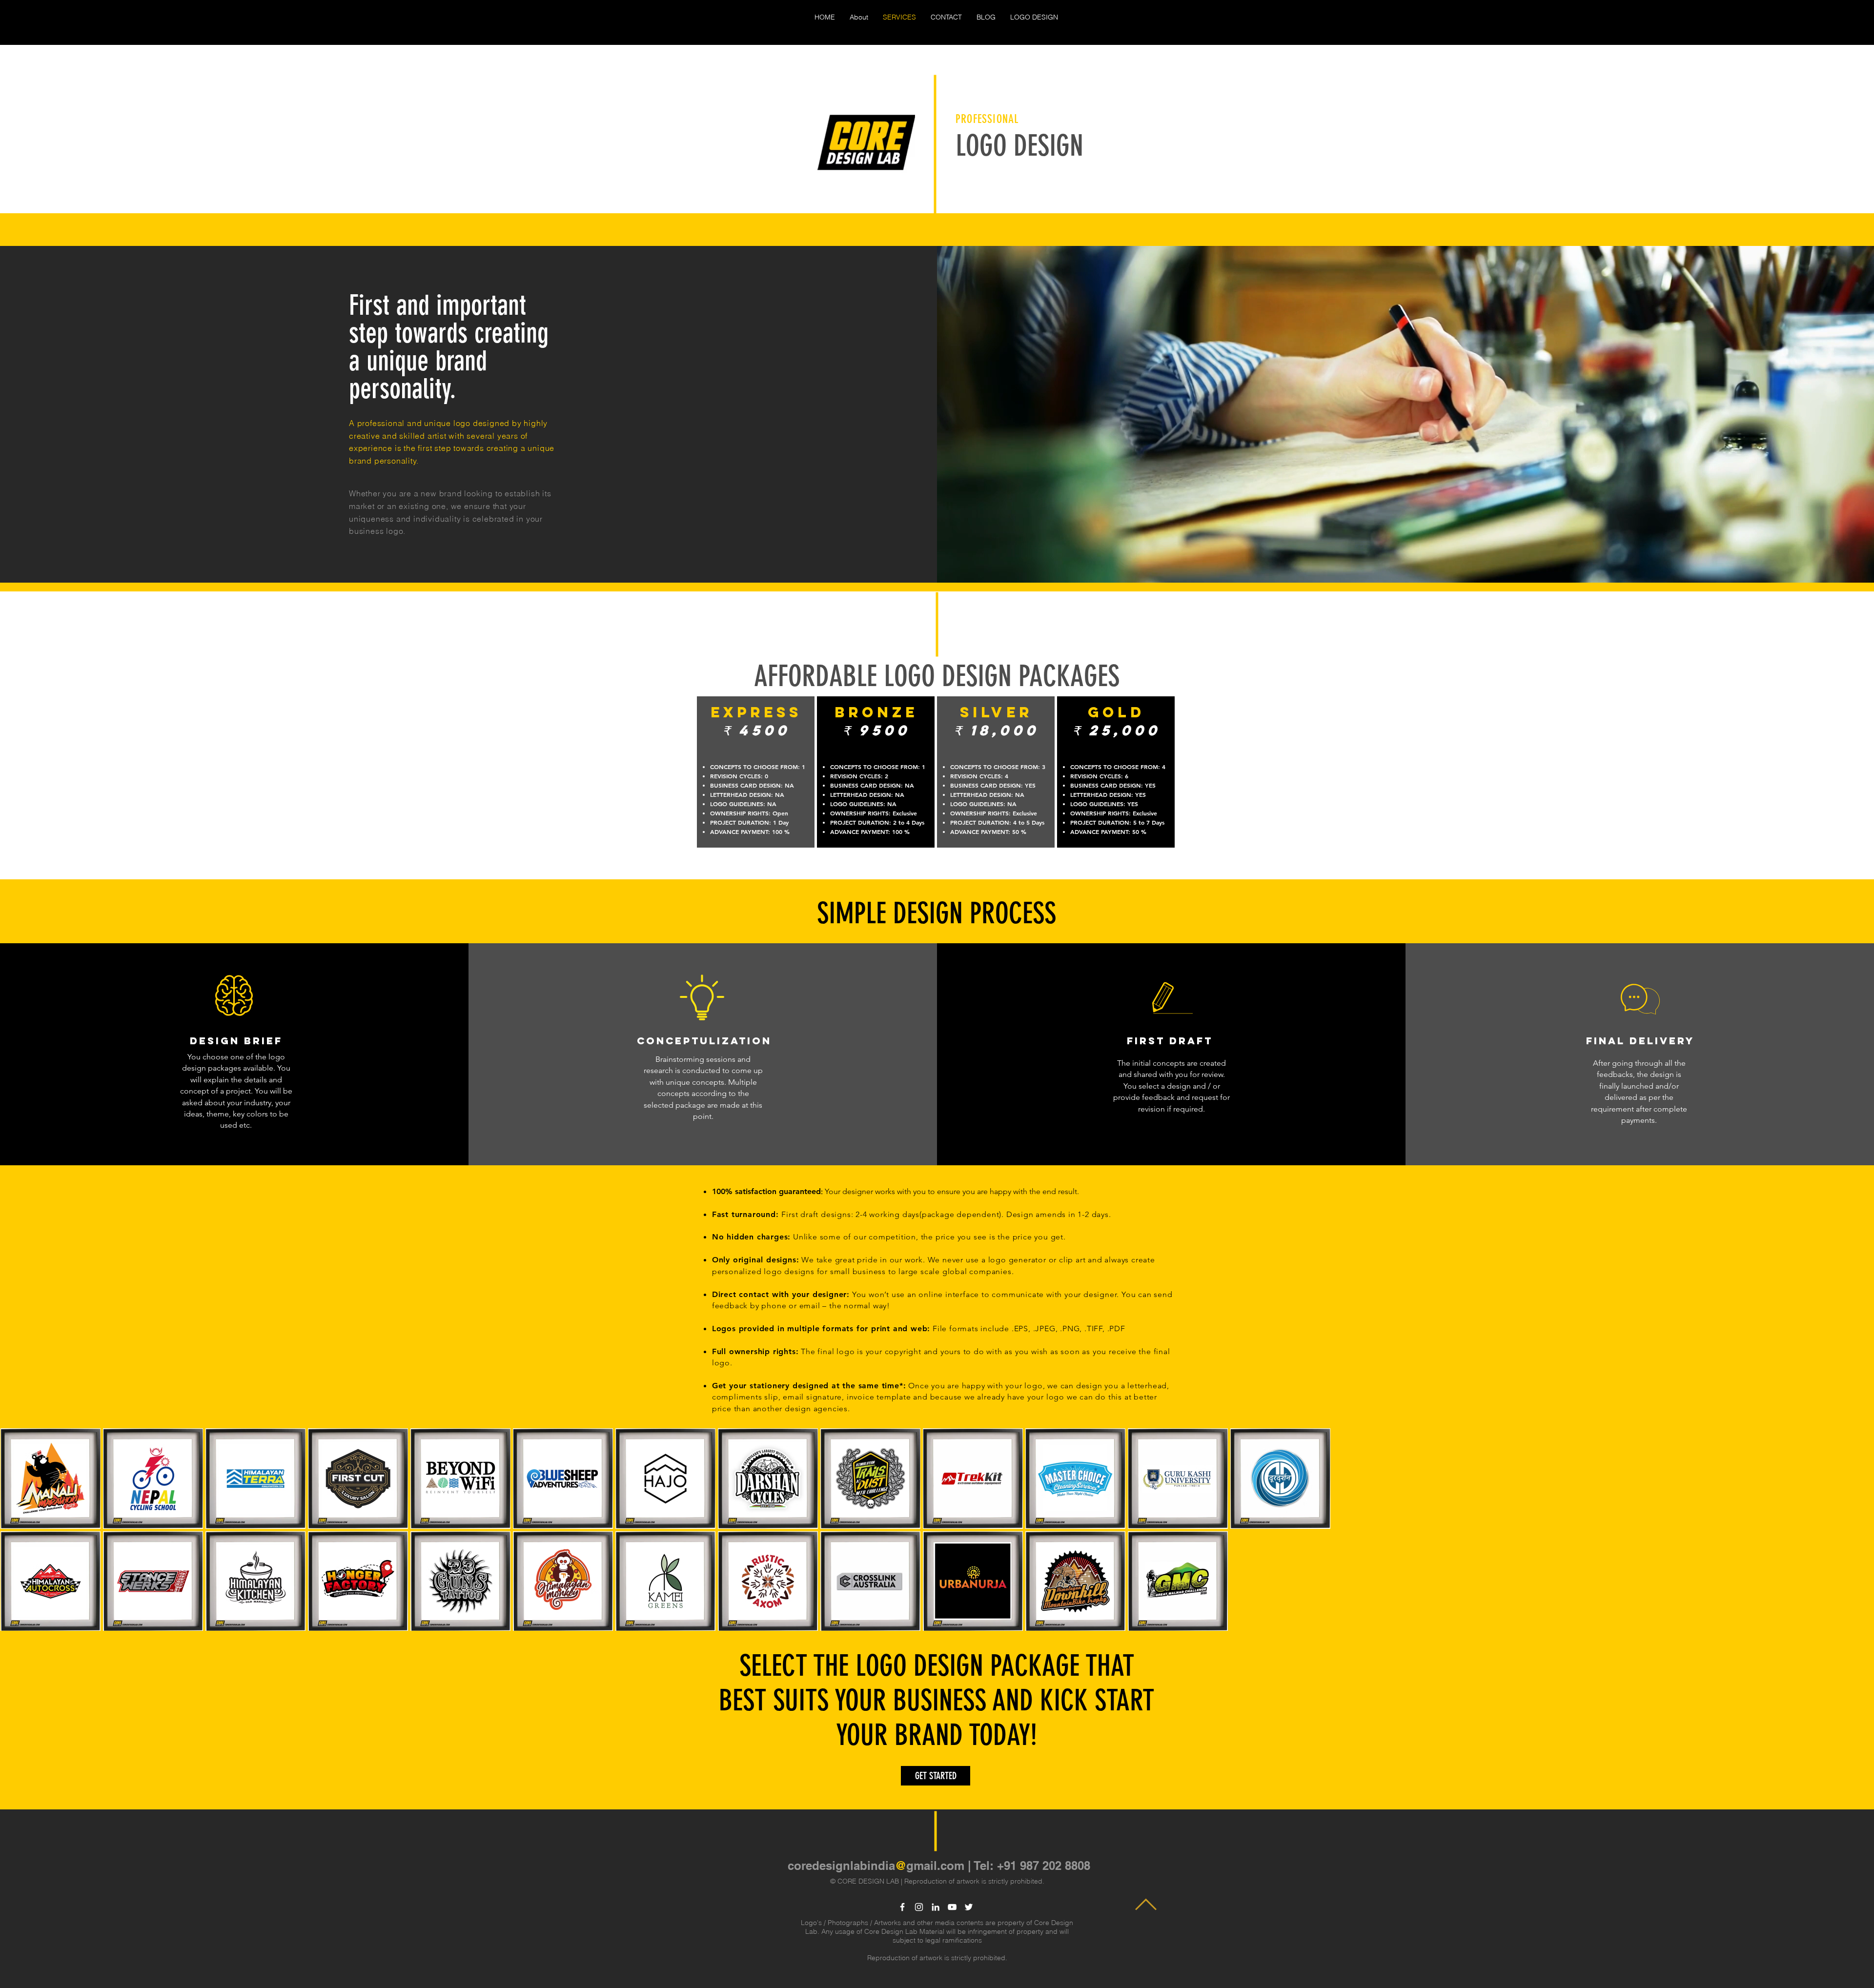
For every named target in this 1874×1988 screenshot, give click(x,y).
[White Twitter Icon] (969, 1907)
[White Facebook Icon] (902, 1907)
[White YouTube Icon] (952, 1907)
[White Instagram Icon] (919, 1907)
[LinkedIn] (936, 1907)
